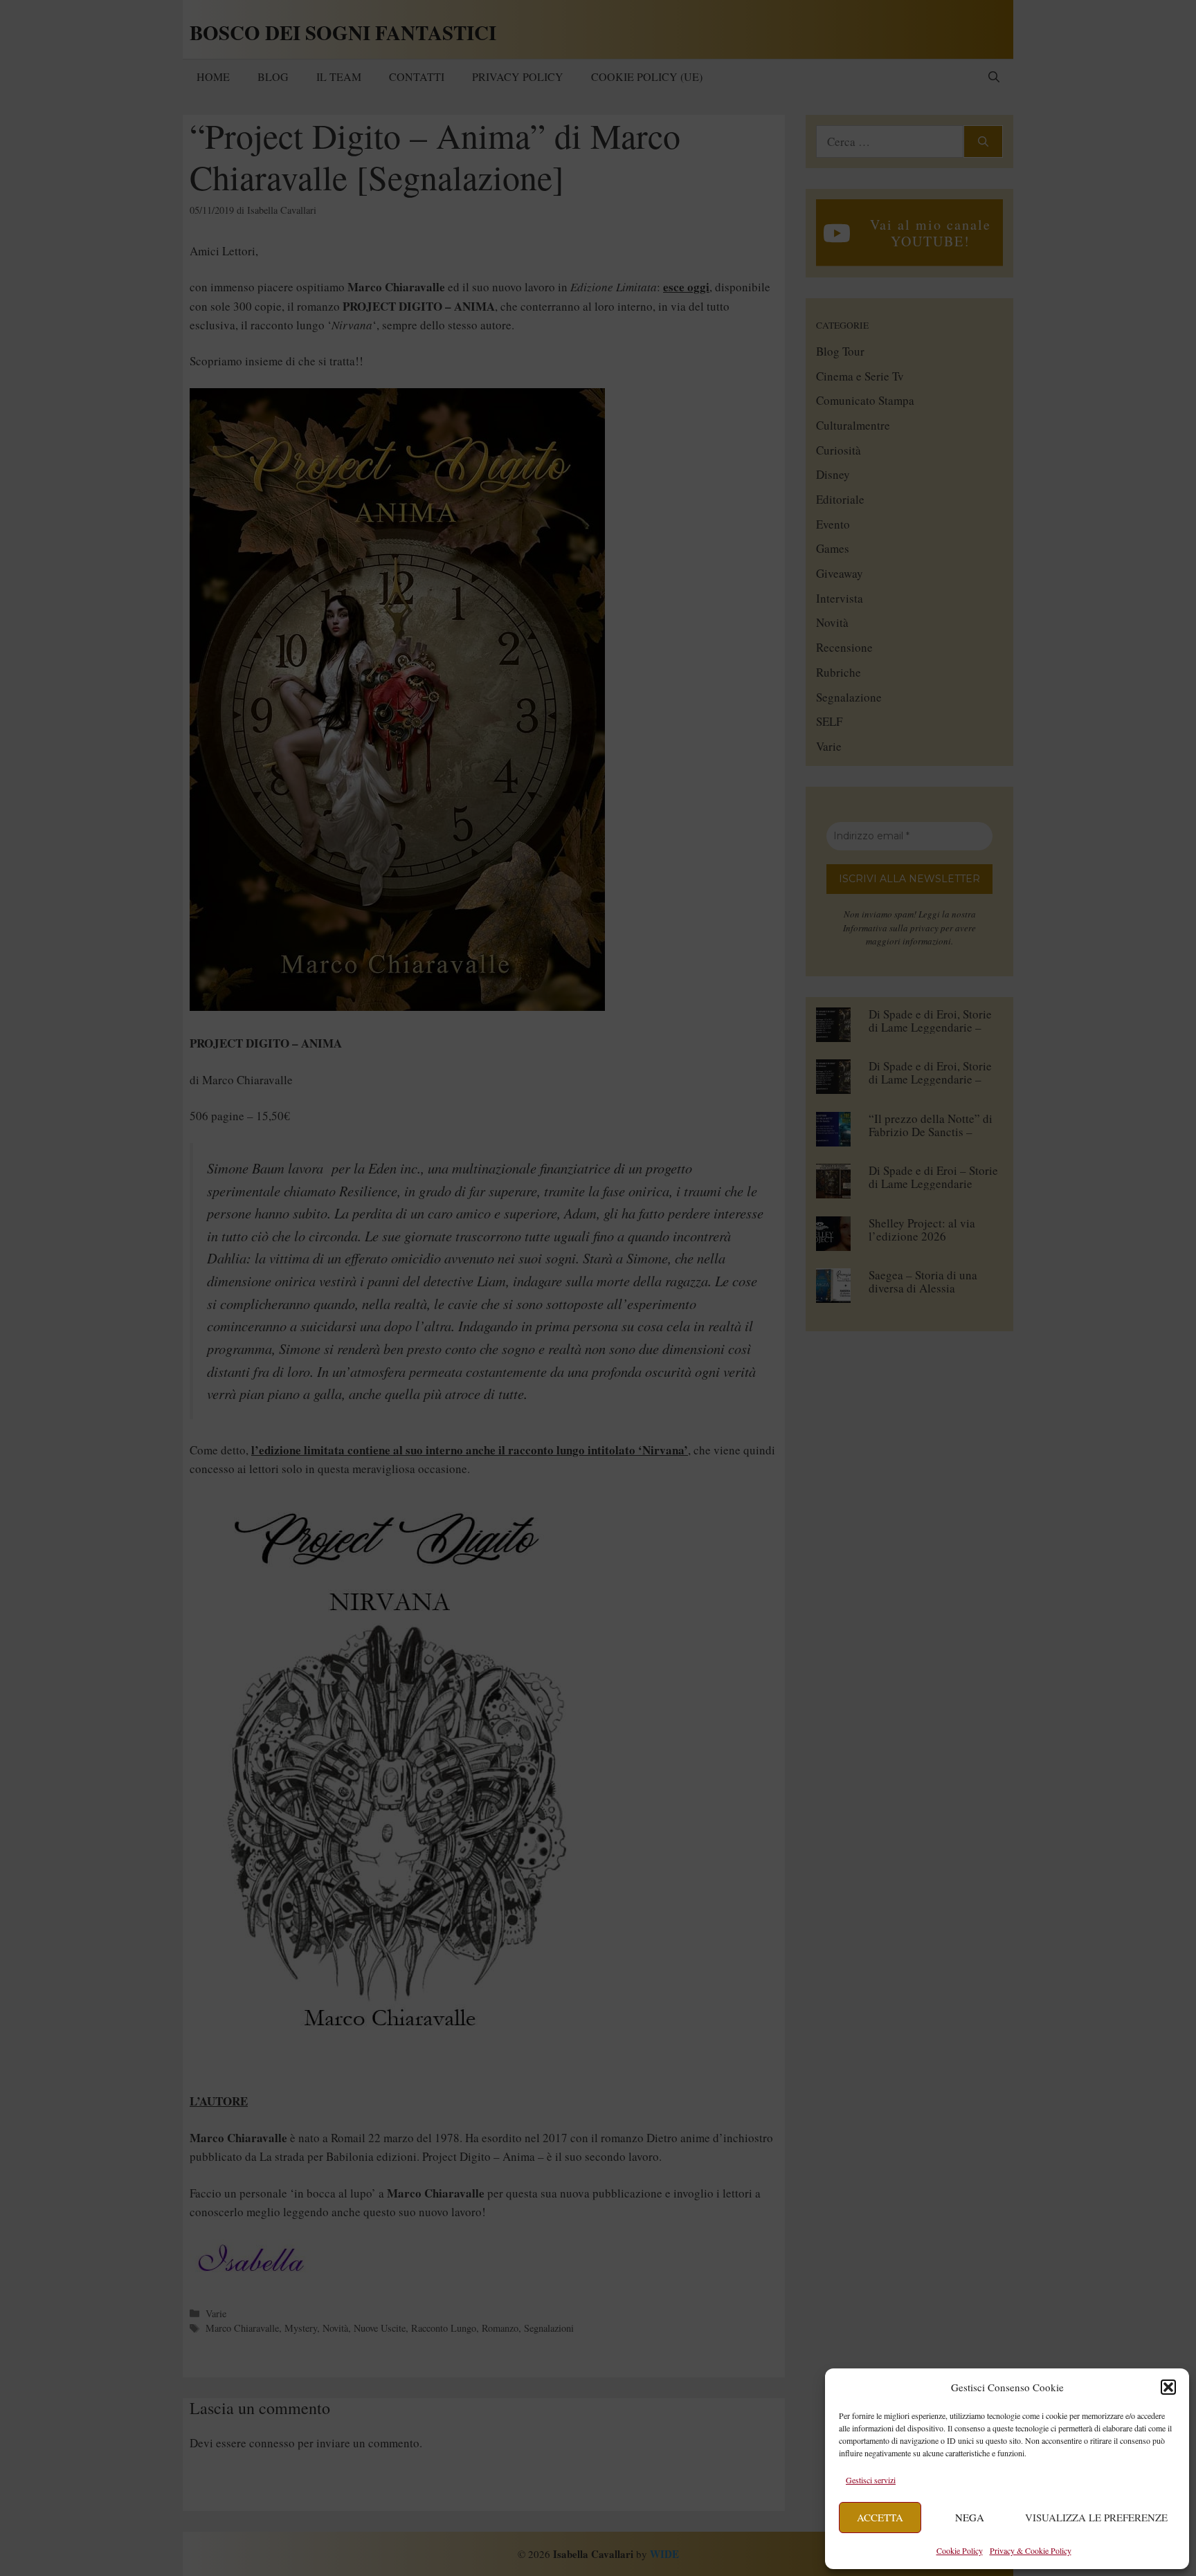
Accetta (880, 2517)
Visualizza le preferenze (1096, 2517)
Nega (970, 2517)
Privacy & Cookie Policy (1031, 2550)
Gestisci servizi (871, 2480)
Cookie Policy (960, 2550)
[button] (1168, 2387)
